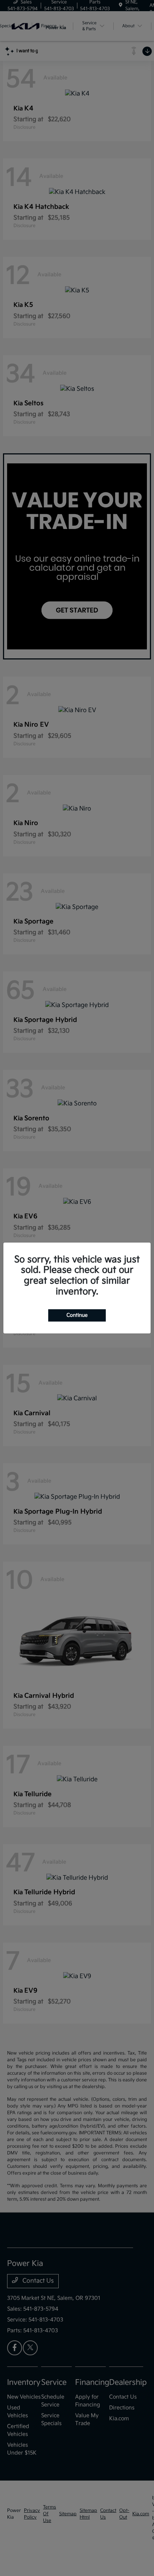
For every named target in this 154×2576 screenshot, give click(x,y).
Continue (77, 1315)
